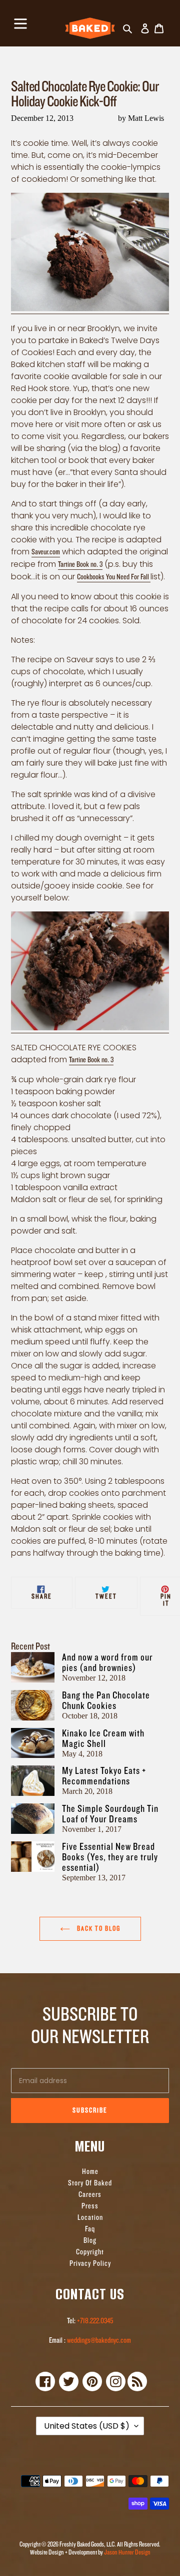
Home (90, 2172)
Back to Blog (98, 1929)
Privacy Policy (90, 2264)
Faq (90, 2229)
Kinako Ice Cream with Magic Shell (103, 1738)
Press (90, 2206)
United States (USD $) (87, 2426)
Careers (90, 2195)
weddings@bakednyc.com (98, 2341)
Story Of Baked (90, 2183)
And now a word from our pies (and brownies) (107, 1663)
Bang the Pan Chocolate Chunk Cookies (106, 1701)
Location (90, 2218)
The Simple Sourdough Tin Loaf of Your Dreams (110, 1814)
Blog (90, 2241)
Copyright (90, 2252)
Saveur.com (46, 552)
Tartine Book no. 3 (80, 565)
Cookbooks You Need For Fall (114, 577)
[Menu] (20, 22)
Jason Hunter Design (127, 2552)
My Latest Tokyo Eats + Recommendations (104, 1776)
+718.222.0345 (95, 2321)
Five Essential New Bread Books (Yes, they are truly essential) (110, 1857)
